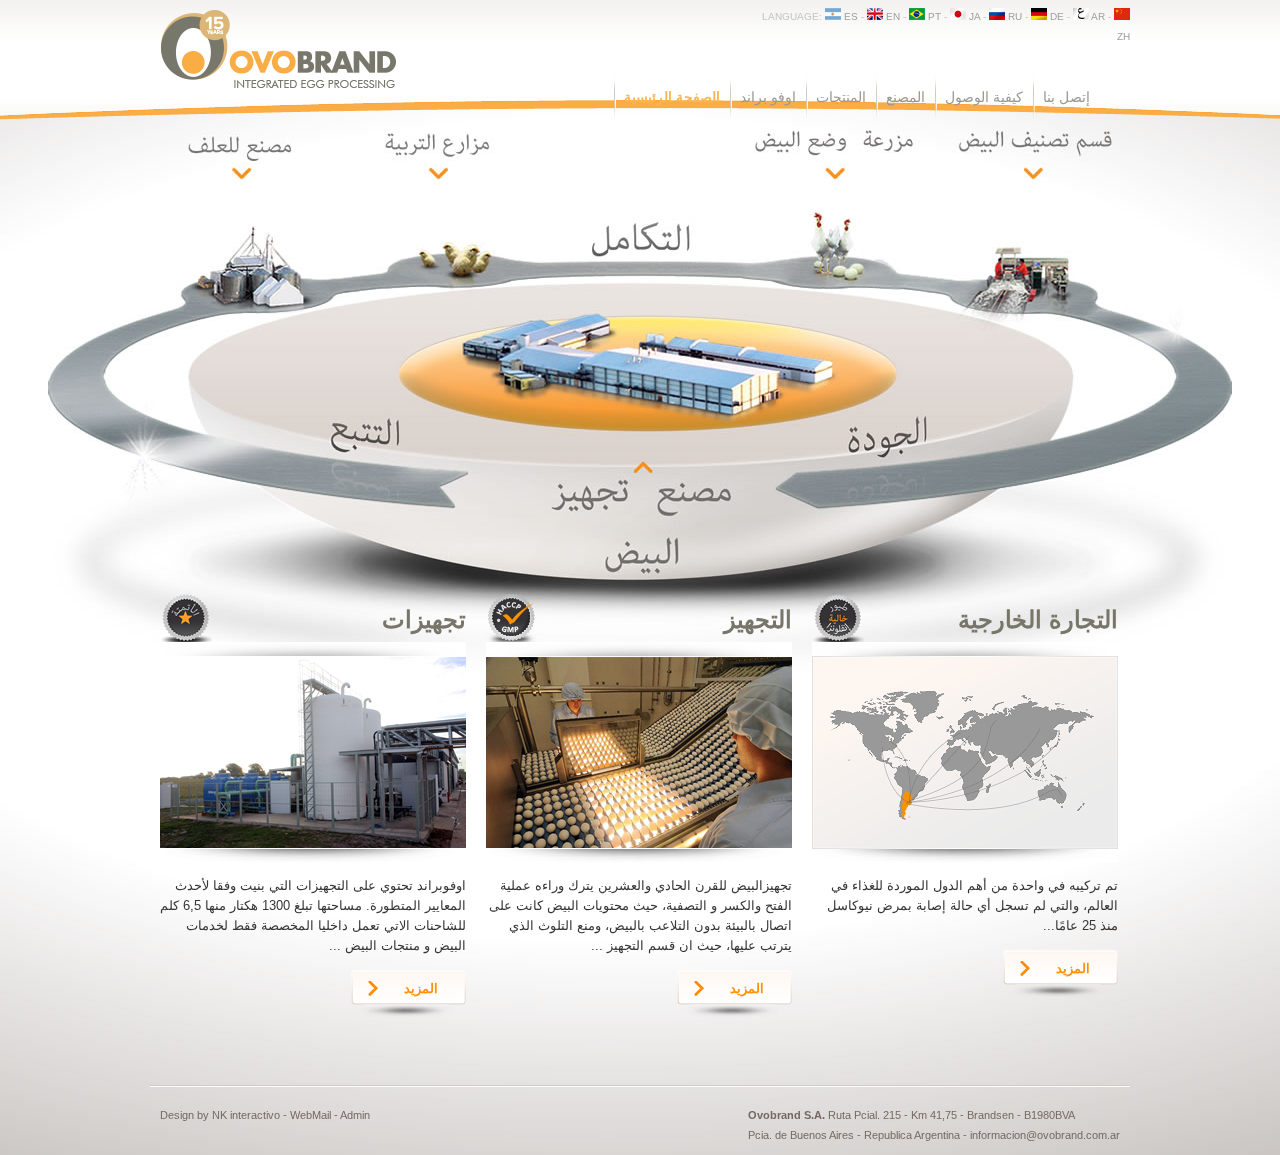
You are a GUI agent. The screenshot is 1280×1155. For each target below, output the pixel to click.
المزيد (421, 988)
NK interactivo (246, 1115)
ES (849, 16)
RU (1013, 16)
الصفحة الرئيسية (672, 97)
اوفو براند (768, 97)
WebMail (310, 1115)
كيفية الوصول (984, 97)
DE (1055, 16)
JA (973, 16)
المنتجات (841, 97)
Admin (355, 1115)
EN (891, 16)
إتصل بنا (1066, 97)
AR (1097, 16)
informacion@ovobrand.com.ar (1045, 1135)
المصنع (905, 97)
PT (933, 16)
